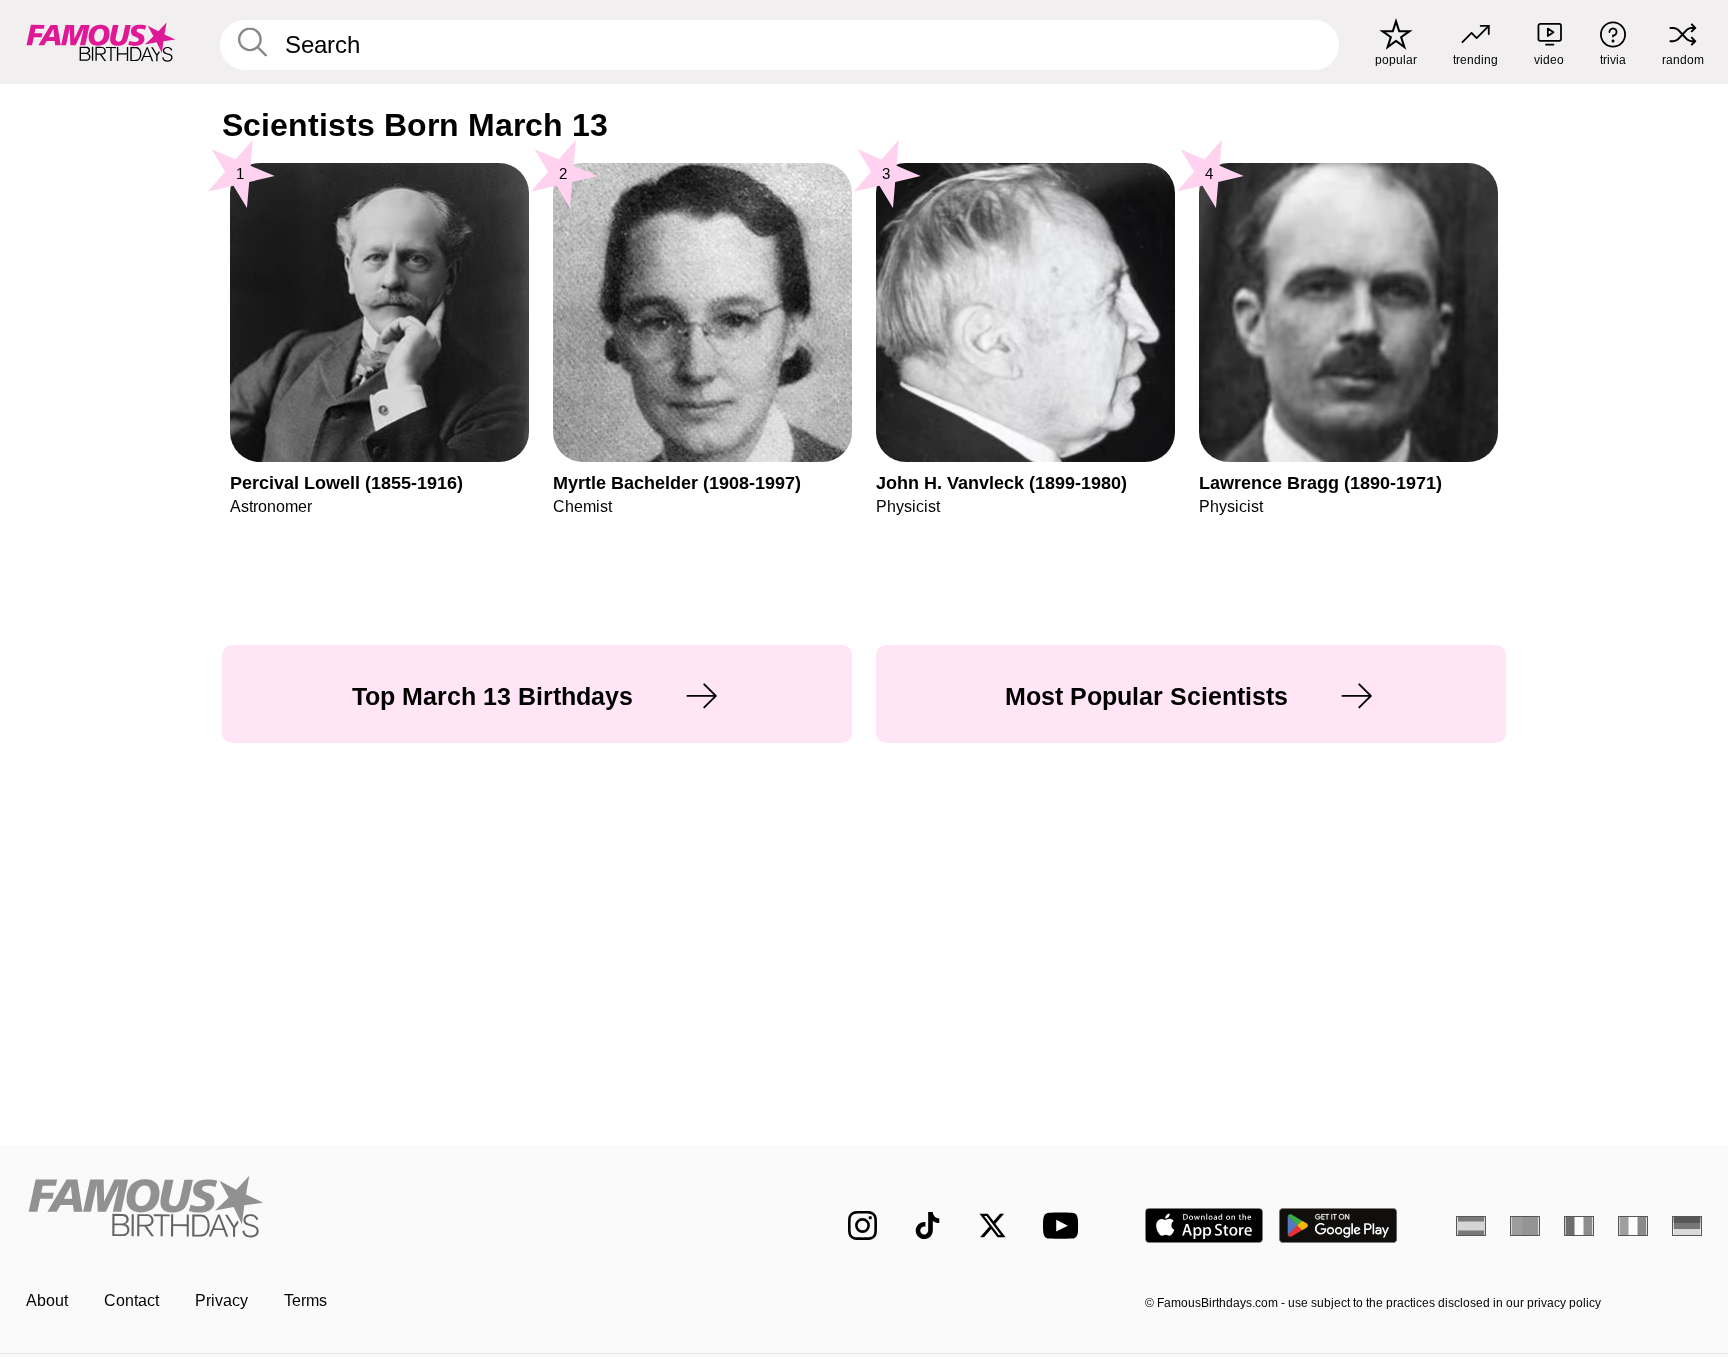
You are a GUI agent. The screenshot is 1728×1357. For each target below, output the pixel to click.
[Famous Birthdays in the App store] (1204, 1225)
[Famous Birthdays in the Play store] (1338, 1225)
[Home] (396, 1209)
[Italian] (1633, 1226)
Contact (131, 1300)
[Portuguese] (1525, 1226)
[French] (1579, 1226)
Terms (305, 1300)
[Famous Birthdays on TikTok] (927, 1225)
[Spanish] (1471, 1226)
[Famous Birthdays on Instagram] (862, 1225)
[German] (1687, 1226)
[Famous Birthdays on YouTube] (1065, 1225)
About (47, 1300)
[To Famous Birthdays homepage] (101, 42)
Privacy (221, 1300)
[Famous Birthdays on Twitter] (992, 1225)
